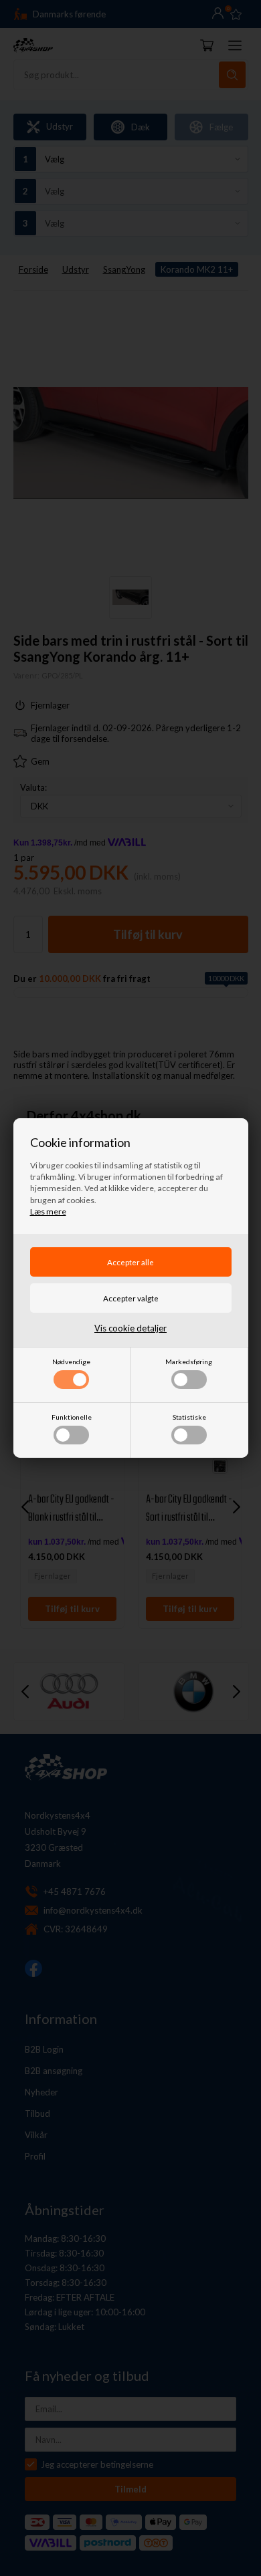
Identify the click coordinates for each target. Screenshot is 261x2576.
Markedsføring (189, 1362)
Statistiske (189, 1417)
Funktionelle (72, 1417)
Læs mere (48, 1211)
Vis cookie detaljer (130, 1328)
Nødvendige (71, 1362)
